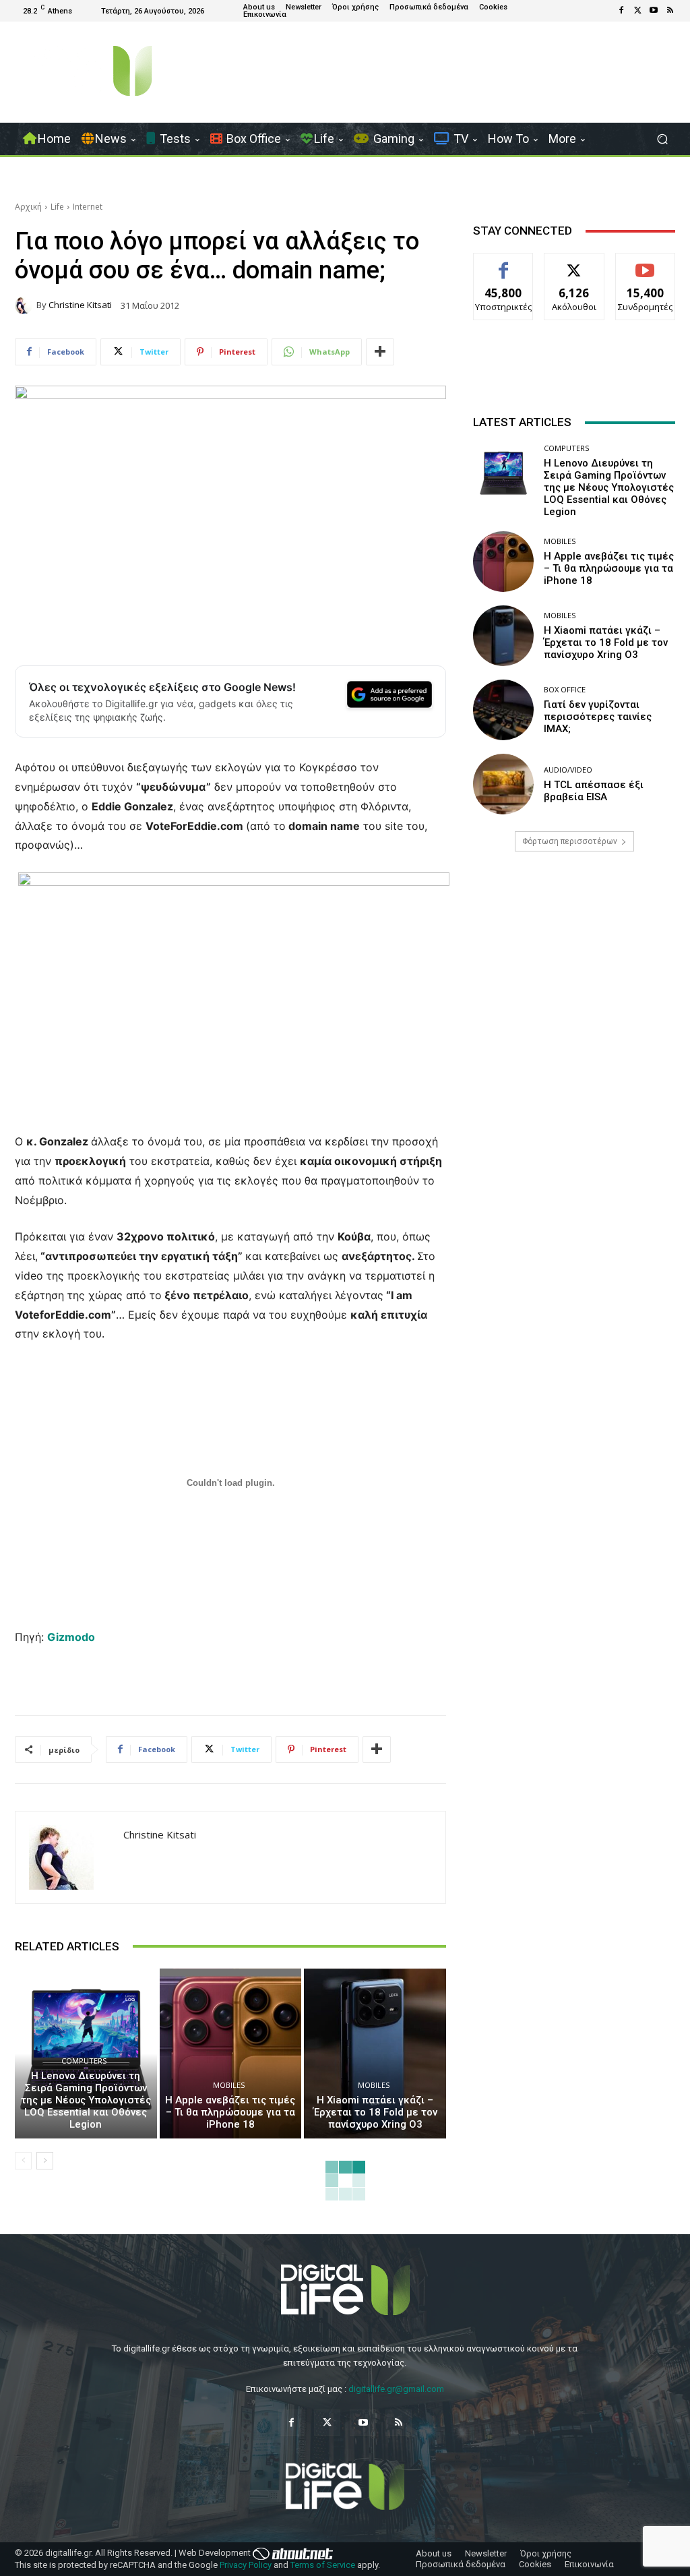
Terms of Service (323, 2565)
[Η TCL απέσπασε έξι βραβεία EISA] (503, 784)
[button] (662, 139)
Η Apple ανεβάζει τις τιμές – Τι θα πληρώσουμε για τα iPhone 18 (230, 2112)
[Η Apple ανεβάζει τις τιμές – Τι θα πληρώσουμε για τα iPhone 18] (231, 2054)
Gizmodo (71, 1637)
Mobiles (229, 2085)
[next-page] (45, 2161)
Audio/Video (568, 770)
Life (57, 207)
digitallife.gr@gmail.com (396, 2389)
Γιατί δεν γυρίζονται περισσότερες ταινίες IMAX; (598, 717)
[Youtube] (654, 11)
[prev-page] (23, 2161)
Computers (84, 2061)
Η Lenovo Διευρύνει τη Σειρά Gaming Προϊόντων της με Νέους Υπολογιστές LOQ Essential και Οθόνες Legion (86, 2100)
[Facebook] (621, 11)
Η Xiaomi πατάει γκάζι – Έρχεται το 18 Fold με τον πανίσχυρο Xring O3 (375, 2112)
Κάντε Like (503, 263)
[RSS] (670, 11)
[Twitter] (637, 11)
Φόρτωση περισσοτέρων (570, 841)
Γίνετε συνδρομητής (648, 268)
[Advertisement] (574, 982)
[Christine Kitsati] (26, 305)
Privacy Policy (246, 2565)
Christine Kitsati (80, 305)
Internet (88, 207)
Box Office (565, 689)
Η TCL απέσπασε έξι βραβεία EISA (594, 791)
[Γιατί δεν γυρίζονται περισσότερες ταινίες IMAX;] (503, 710)
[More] (380, 352)
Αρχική (28, 207)
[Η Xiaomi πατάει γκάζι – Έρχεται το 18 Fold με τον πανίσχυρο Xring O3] (375, 2054)
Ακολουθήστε (574, 263)
